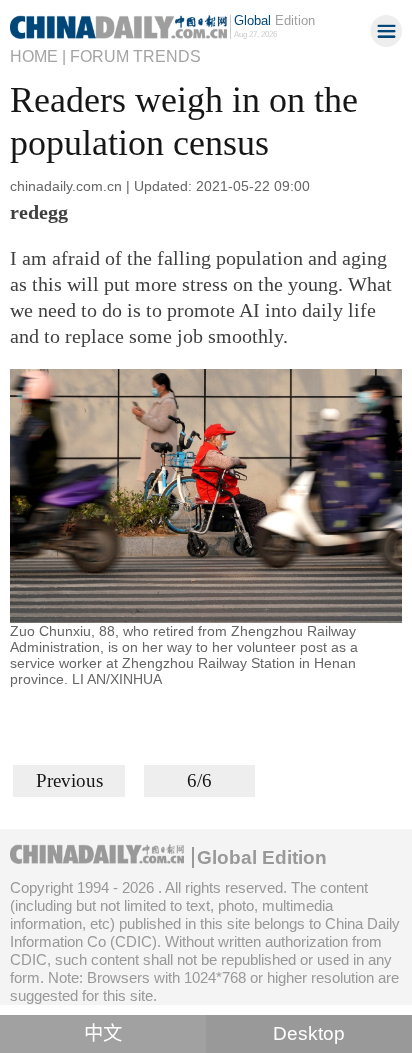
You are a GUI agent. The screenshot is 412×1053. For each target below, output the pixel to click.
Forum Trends (135, 56)
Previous (69, 780)
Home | (38, 56)
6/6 (199, 780)
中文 (103, 1033)
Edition (274, 20)
